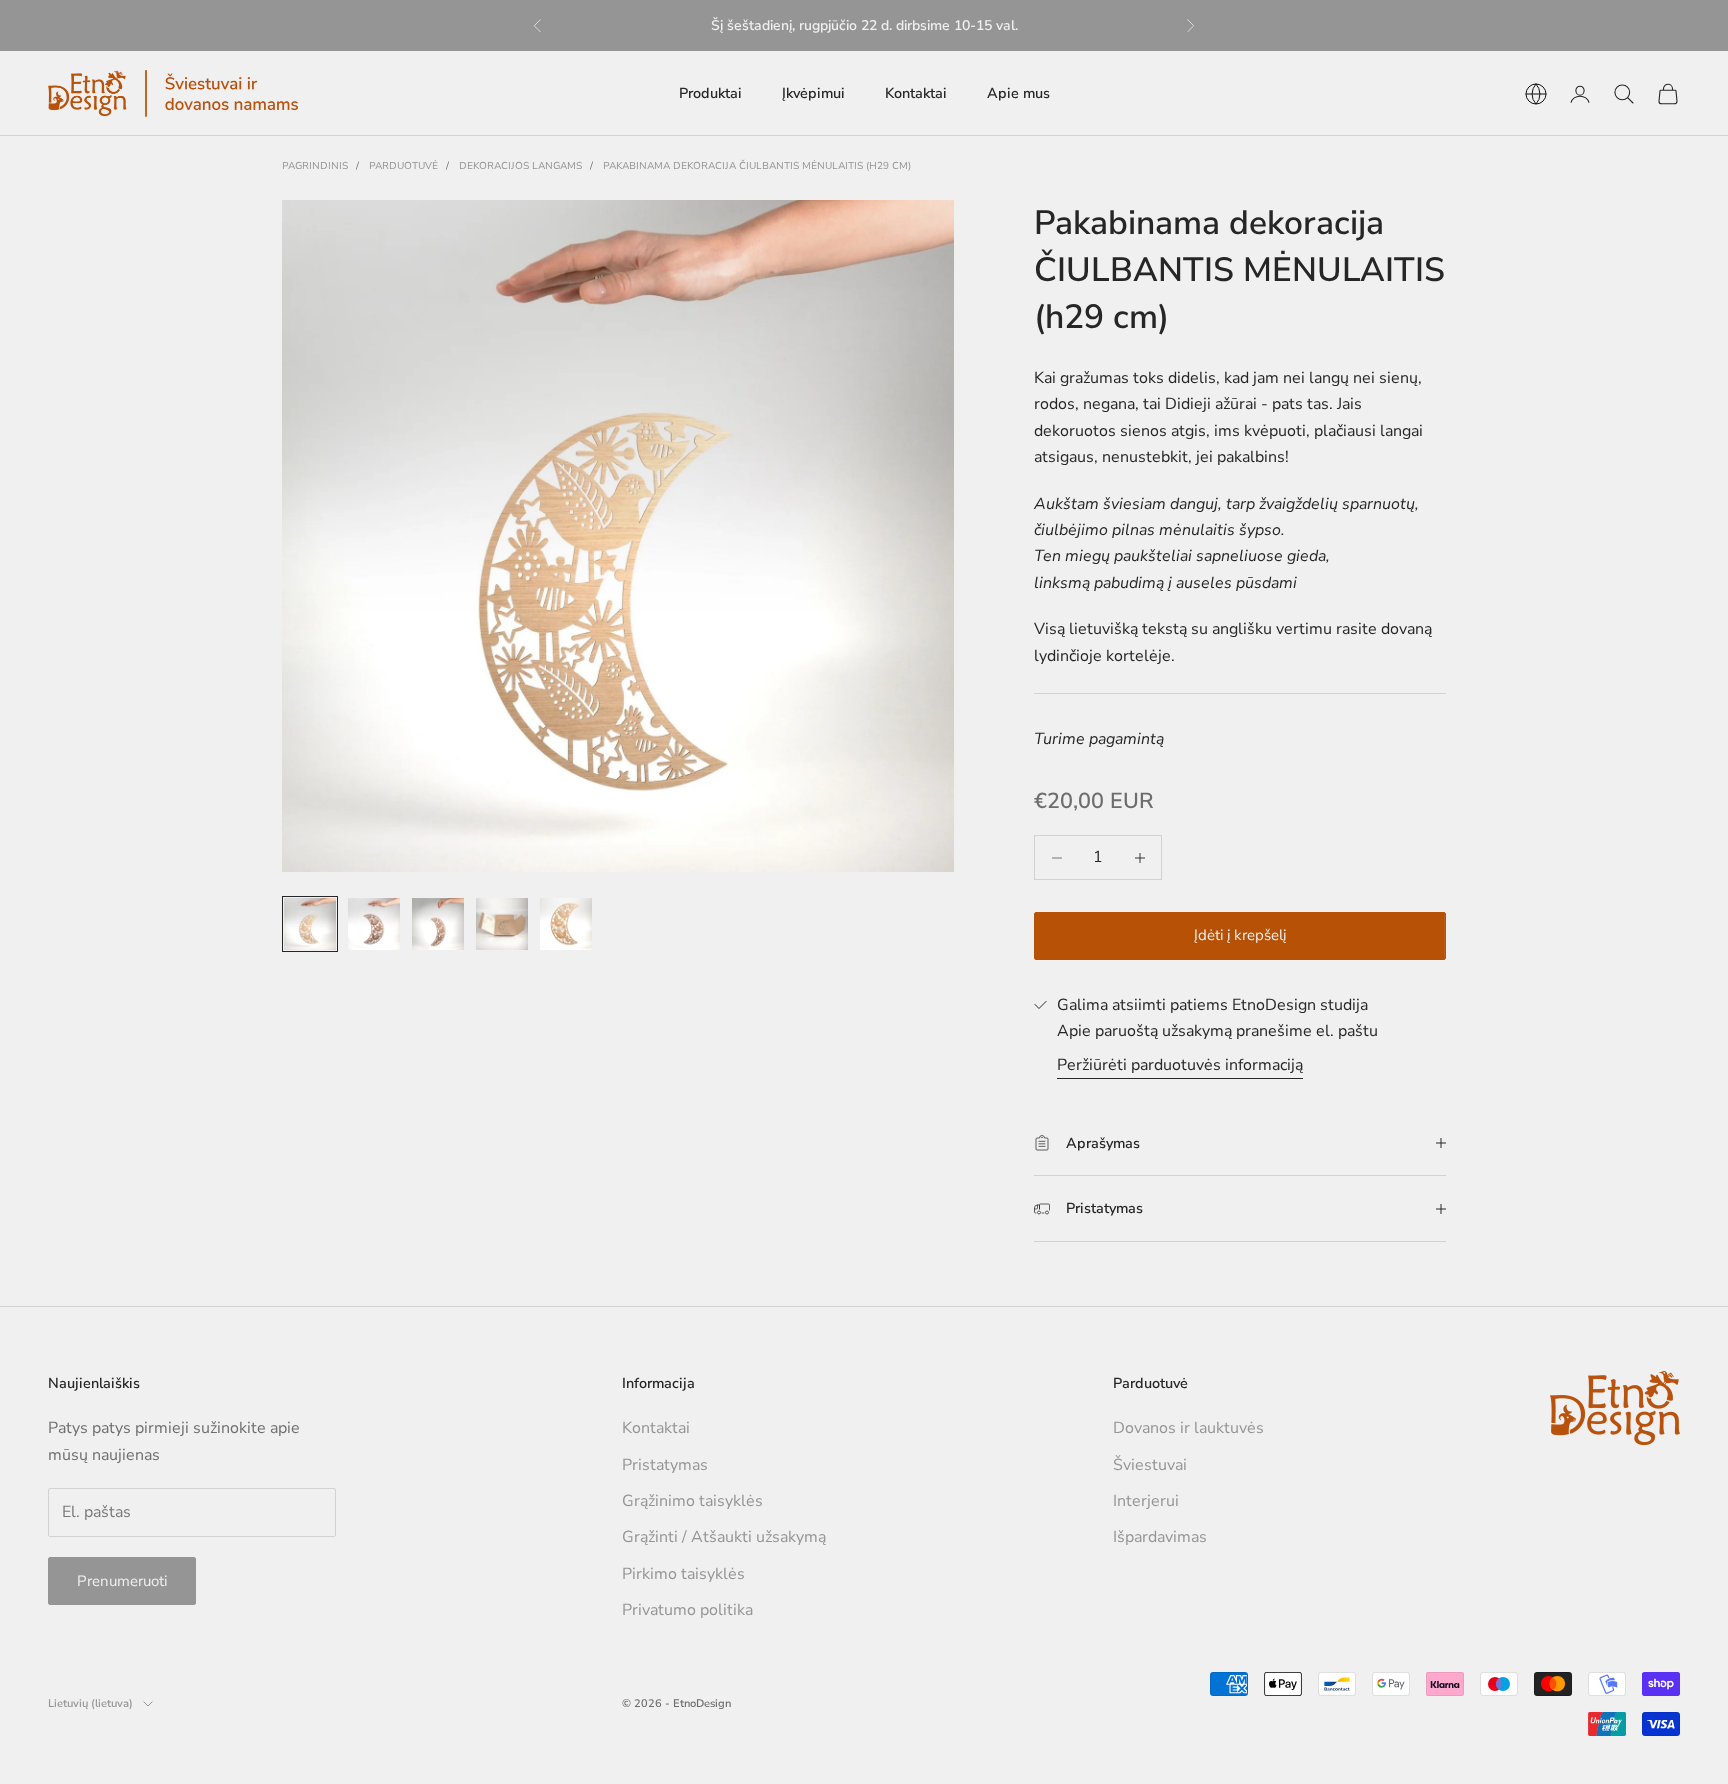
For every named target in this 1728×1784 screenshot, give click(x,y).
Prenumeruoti (122, 1581)
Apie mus (1018, 93)
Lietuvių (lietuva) (90, 1703)
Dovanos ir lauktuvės (1188, 1428)
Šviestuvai (1150, 1465)
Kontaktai (916, 93)
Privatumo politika (687, 1610)
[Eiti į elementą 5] (566, 924)
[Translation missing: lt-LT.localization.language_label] (1536, 94)
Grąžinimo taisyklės (692, 1501)
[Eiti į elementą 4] (502, 924)
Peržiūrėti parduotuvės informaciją (1180, 1065)
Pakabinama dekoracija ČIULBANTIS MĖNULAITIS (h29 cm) (757, 166)
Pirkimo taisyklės (683, 1574)
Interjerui (1146, 1501)
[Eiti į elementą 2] (374, 924)
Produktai (710, 93)
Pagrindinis (315, 166)
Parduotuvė (403, 166)
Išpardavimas (1160, 1537)
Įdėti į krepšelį (1240, 935)
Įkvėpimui (813, 93)
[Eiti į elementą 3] (438, 924)
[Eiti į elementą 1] (310, 924)
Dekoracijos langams (520, 166)
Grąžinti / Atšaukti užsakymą (724, 1537)
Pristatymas (665, 1465)
